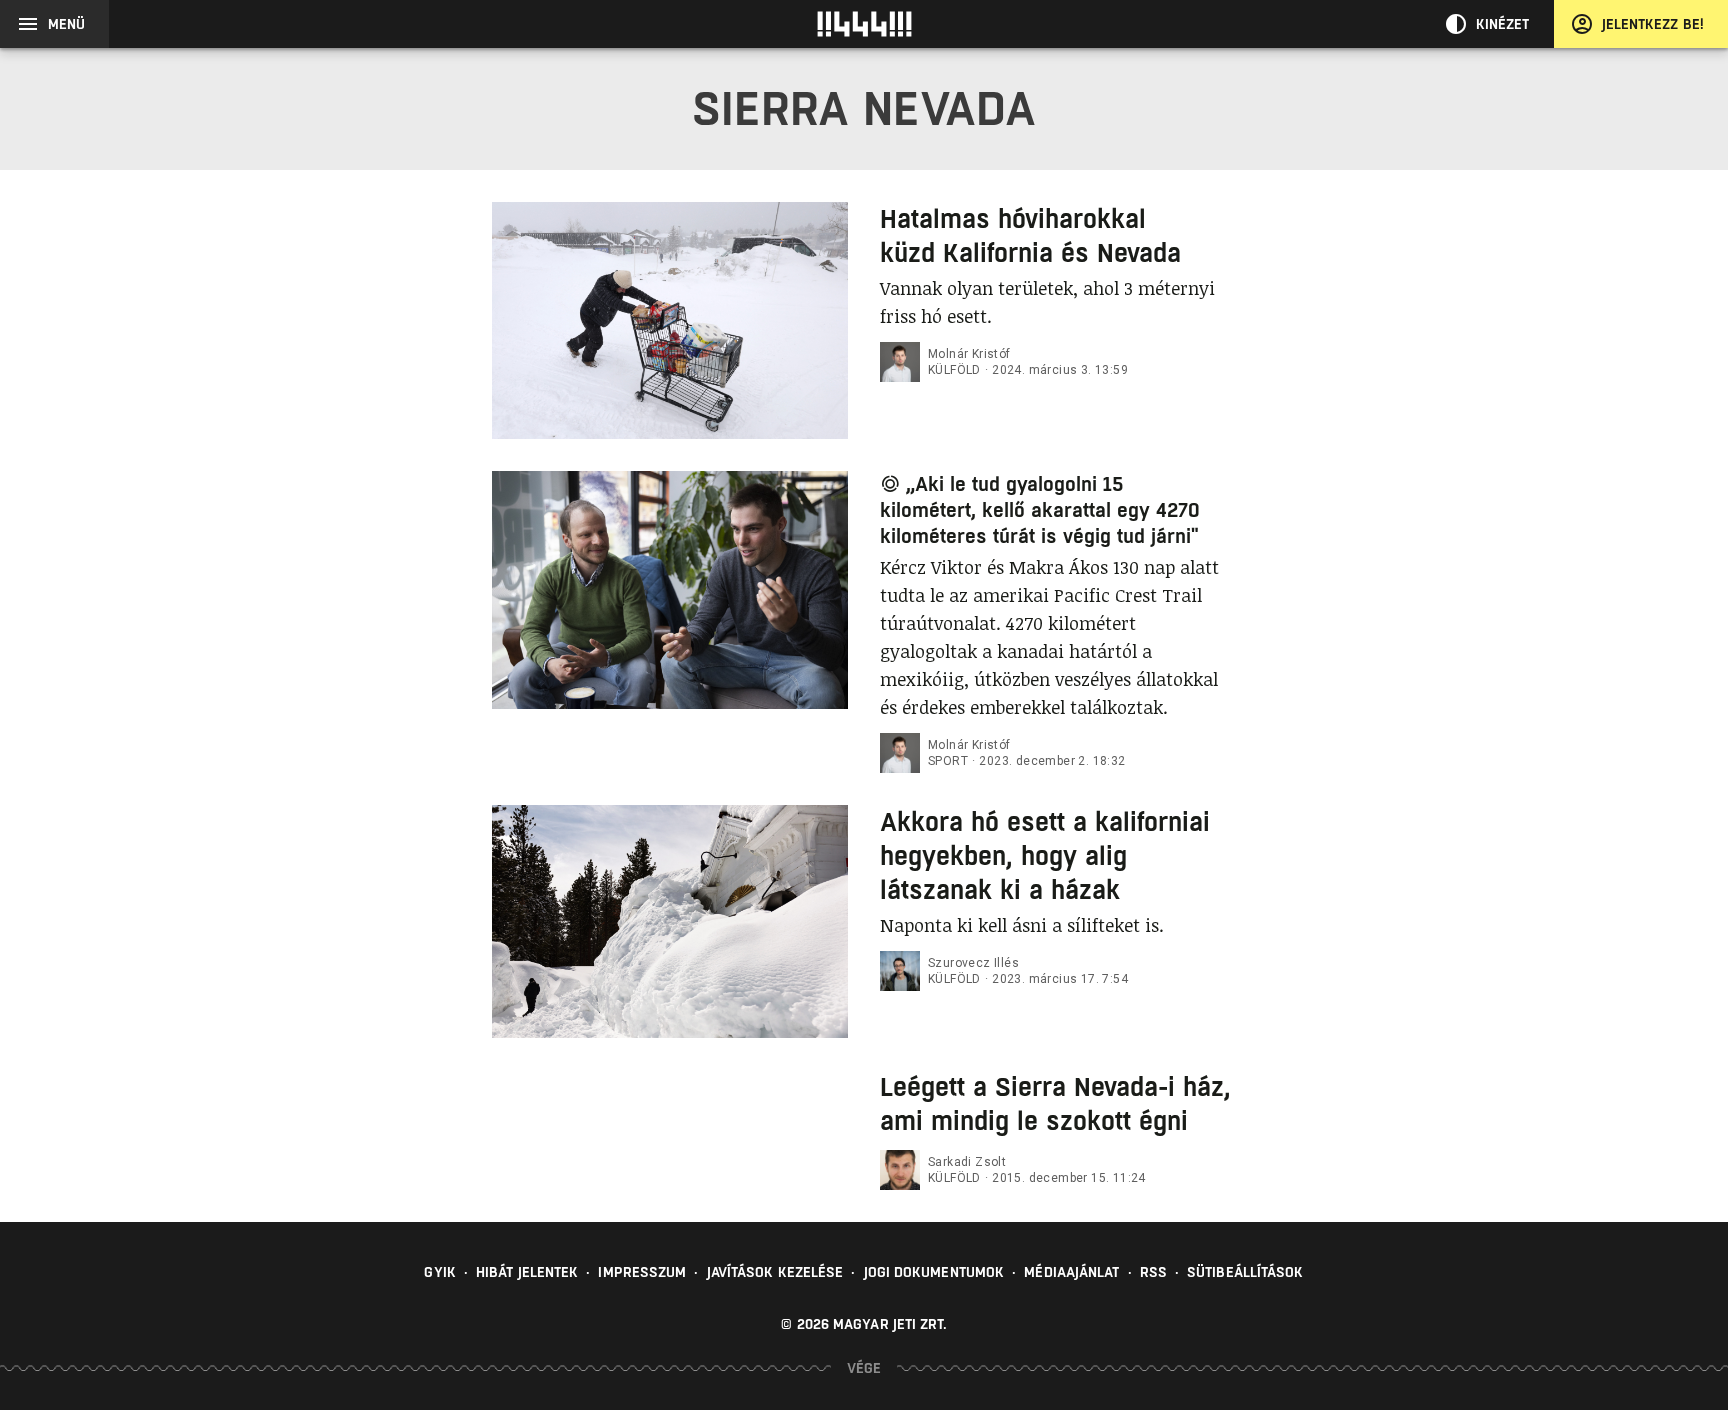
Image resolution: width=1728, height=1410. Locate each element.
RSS (1153, 1272)
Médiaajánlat (1071, 1272)
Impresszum (642, 1272)
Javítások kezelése (775, 1272)
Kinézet (1503, 24)
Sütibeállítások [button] (1245, 1272)
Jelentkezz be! (1653, 24)
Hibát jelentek (527, 1272)
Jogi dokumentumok (934, 1272)
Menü (66, 24)
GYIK (439, 1272)
